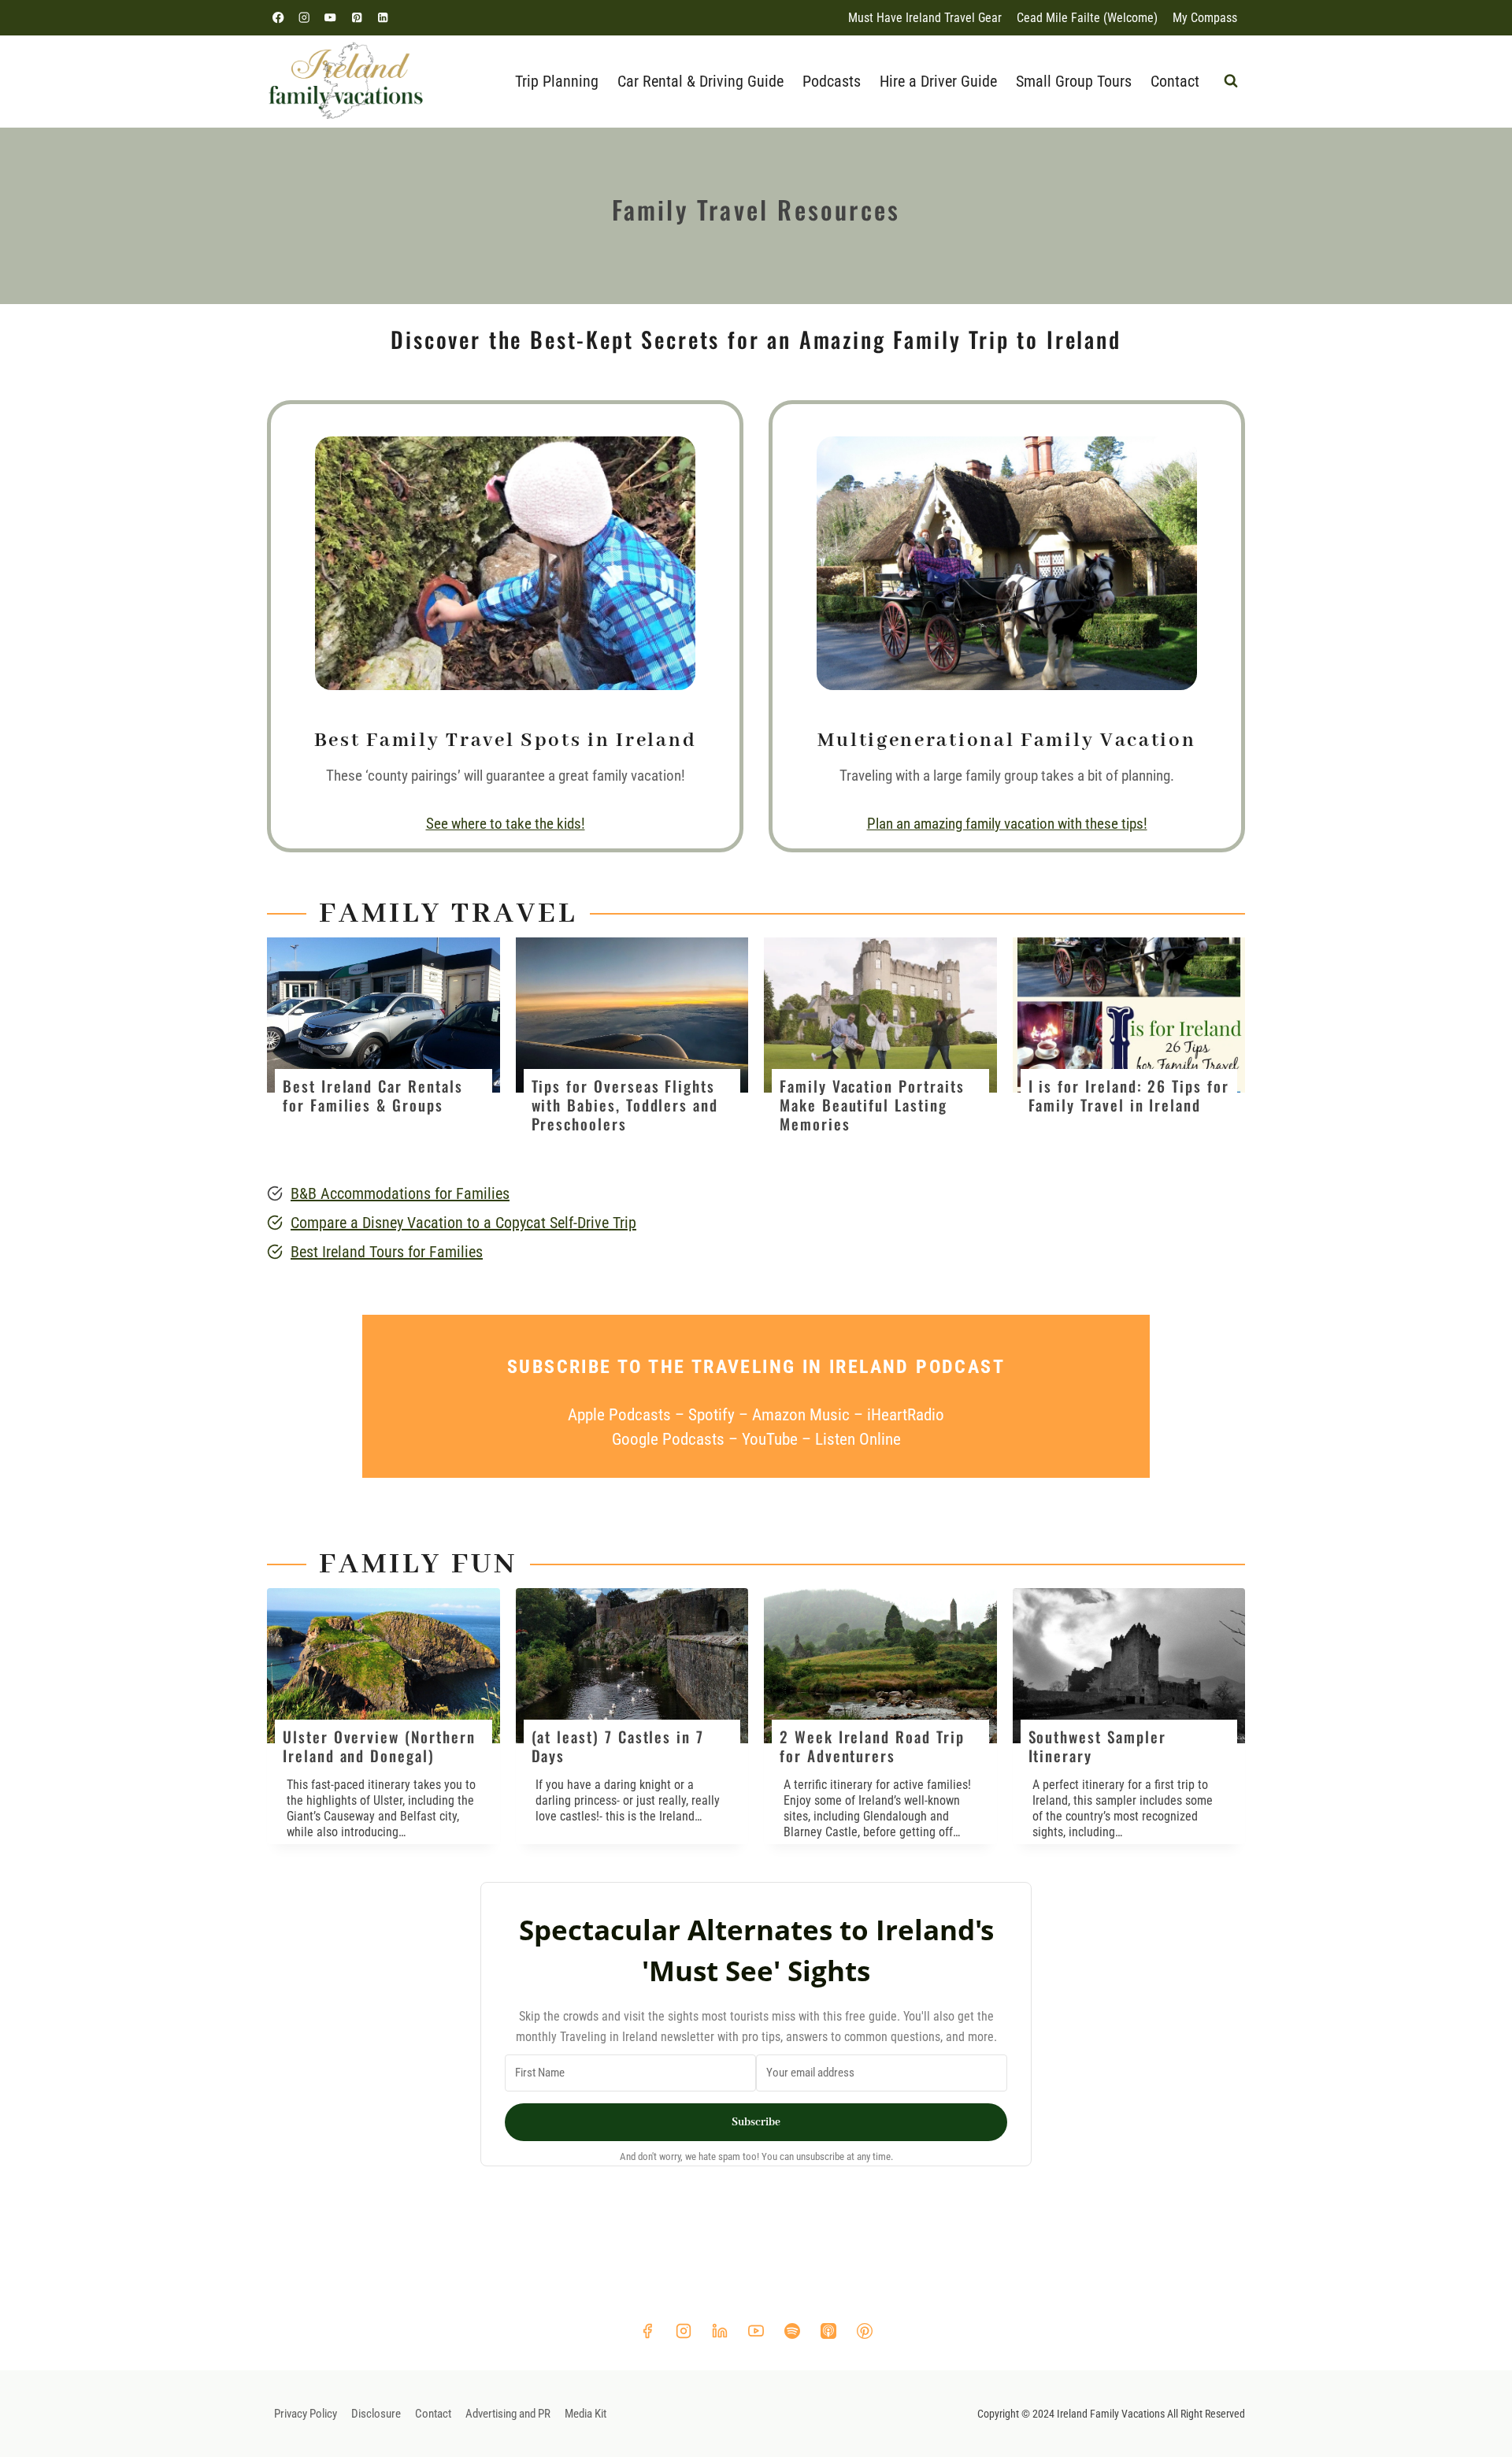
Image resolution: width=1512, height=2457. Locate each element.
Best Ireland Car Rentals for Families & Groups (373, 1096)
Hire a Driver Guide (938, 81)
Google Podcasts (668, 1439)
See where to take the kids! (506, 824)
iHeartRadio (906, 1415)
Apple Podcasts (619, 1415)
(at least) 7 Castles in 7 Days (618, 1746)
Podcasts (832, 81)
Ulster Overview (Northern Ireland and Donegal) (379, 1746)
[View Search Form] (1231, 81)
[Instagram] (304, 18)
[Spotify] (792, 2331)
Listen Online (858, 1439)
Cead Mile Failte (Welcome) (1087, 18)
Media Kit (586, 2414)
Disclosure (376, 2414)
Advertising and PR (508, 2414)
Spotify (712, 1415)
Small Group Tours (1074, 81)
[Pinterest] (356, 18)
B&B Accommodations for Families (400, 1193)
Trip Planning (557, 81)
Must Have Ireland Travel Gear (925, 18)
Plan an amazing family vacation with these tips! (1007, 824)
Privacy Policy (306, 2414)
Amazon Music (801, 1415)
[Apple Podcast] (828, 2331)
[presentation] (384, 1015)
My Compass (1205, 18)
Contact (1175, 81)
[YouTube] (330, 18)
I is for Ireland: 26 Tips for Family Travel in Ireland (1129, 1096)
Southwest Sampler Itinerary (1097, 1746)
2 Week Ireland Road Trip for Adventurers (872, 1746)
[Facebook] (278, 18)
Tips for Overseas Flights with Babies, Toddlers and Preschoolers (625, 1105)
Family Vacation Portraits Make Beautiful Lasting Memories (872, 1105)
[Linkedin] (382, 18)
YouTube (772, 1439)
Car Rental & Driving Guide (700, 81)
